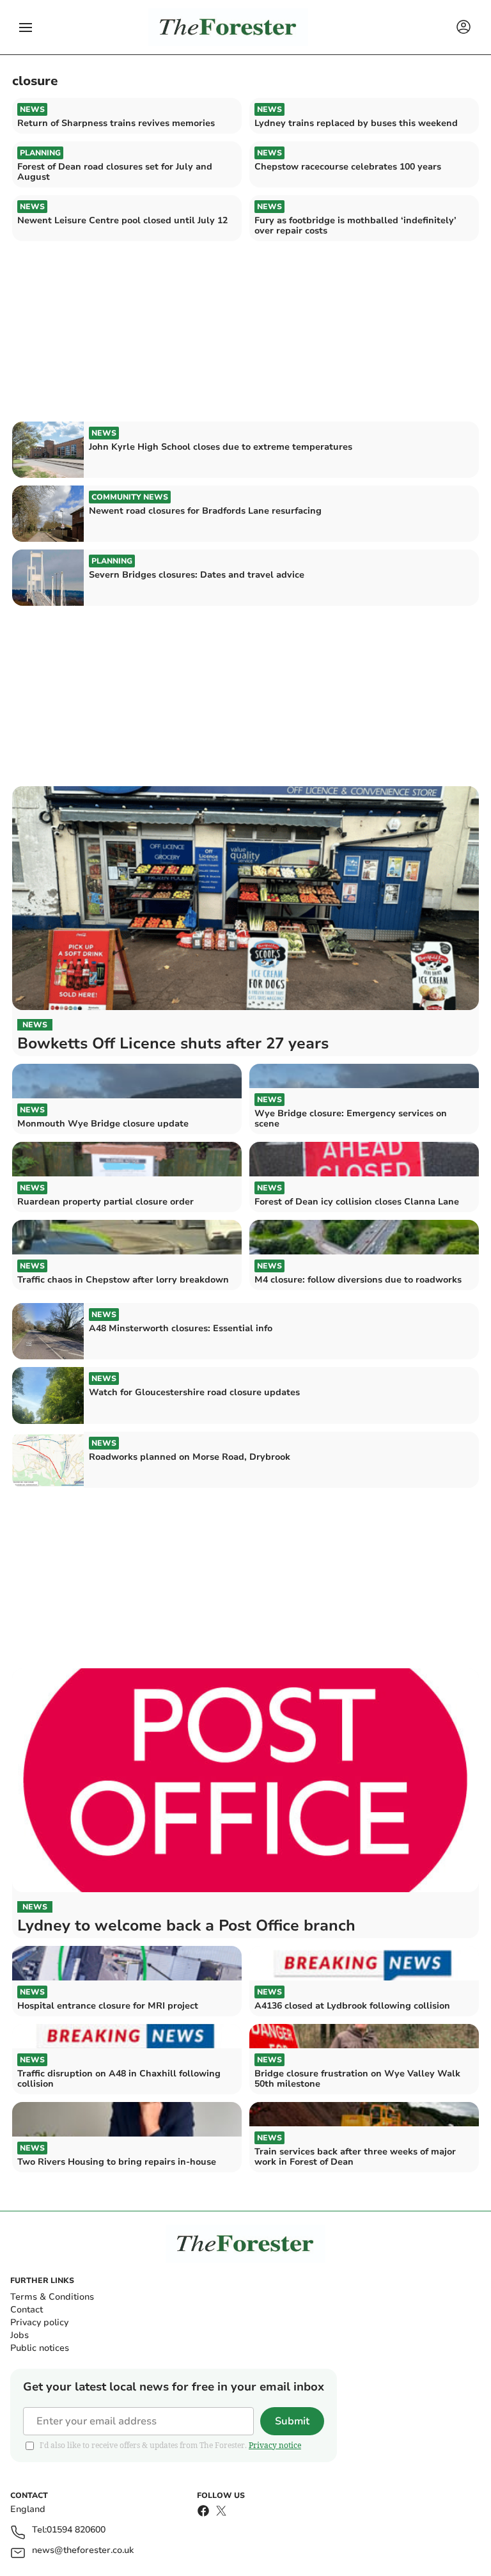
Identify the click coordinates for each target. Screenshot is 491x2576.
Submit (292, 2421)
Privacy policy (39, 2322)
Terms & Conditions (52, 2297)
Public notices (40, 2348)
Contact (27, 2310)
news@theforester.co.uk (83, 2551)
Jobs (19, 2335)
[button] (26, 28)
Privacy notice (275, 2445)
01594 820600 (76, 2530)
